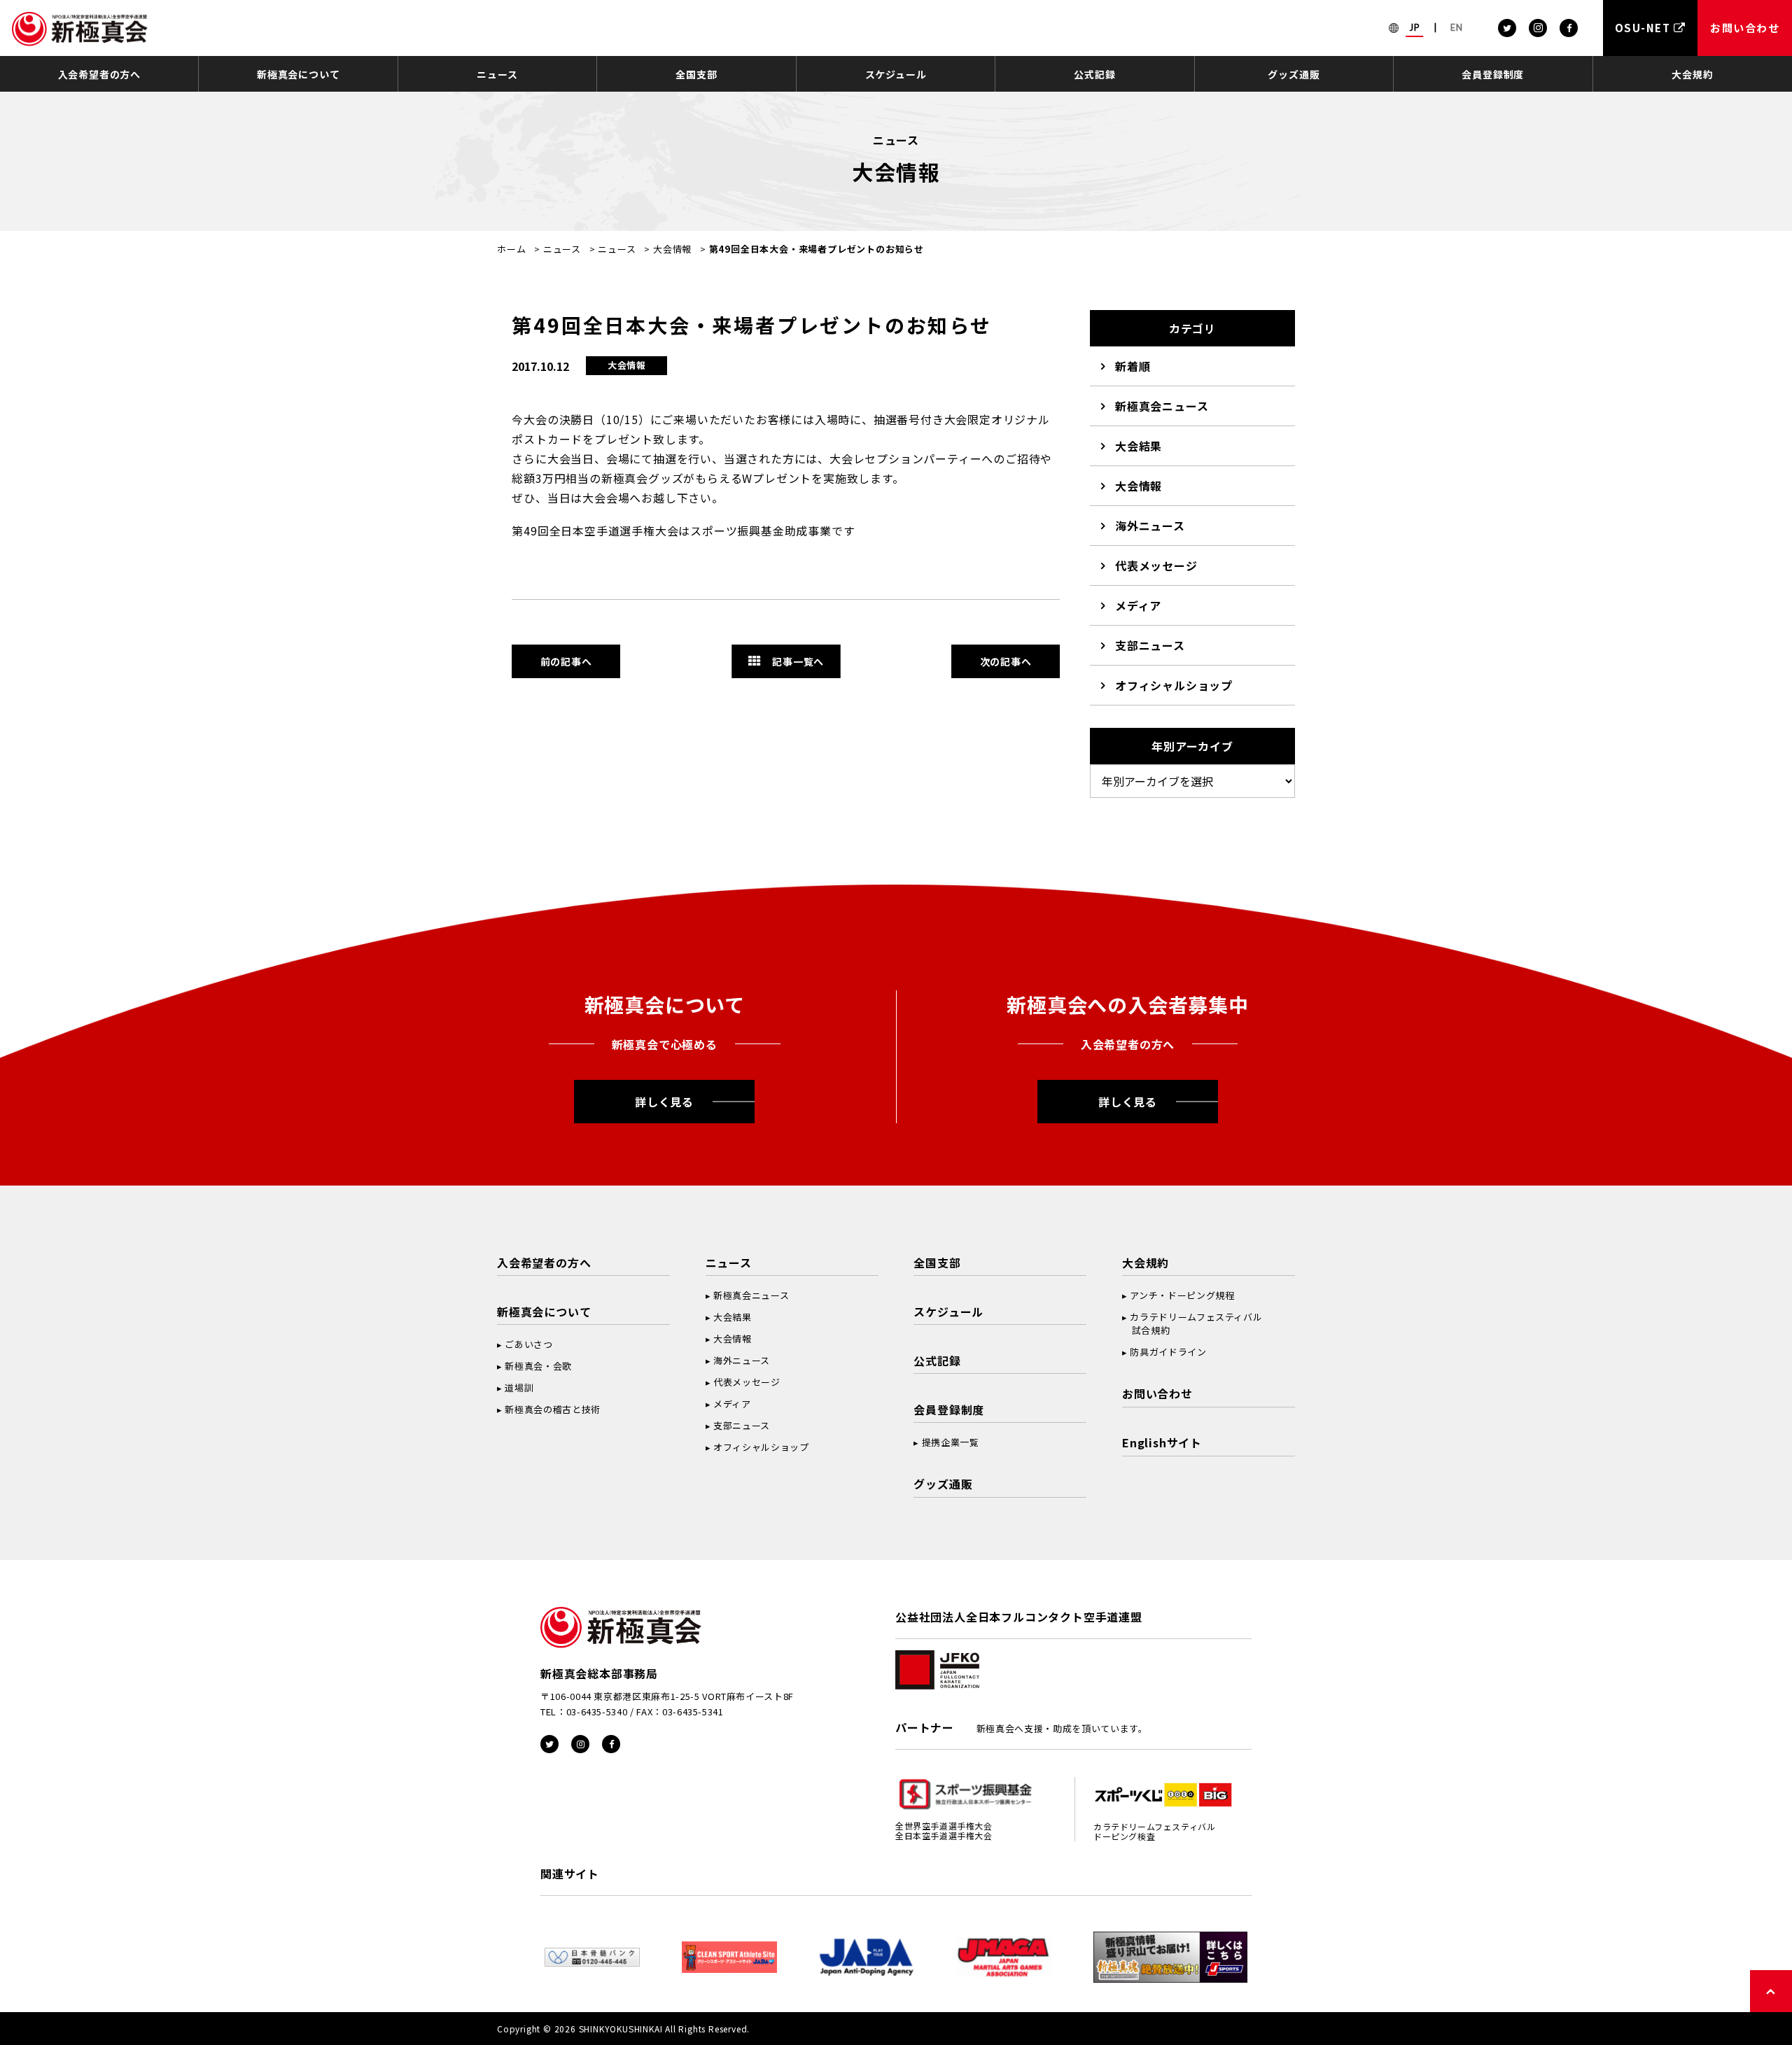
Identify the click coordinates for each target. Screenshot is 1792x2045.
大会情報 (672, 249)
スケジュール (896, 74)
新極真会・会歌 (538, 1366)
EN (1457, 27)
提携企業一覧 (951, 1442)
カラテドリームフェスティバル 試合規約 (1192, 1323)
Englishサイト (1162, 1442)
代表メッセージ (1156, 565)
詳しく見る (664, 1102)
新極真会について (298, 74)
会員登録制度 (1493, 74)
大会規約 (1692, 74)
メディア (1138, 605)
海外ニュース (1150, 526)
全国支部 (696, 74)
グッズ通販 (1294, 74)
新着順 (1133, 366)
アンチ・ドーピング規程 (1182, 1295)
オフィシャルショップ (1174, 685)
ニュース (497, 74)
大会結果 (1139, 446)
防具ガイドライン (1168, 1352)
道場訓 (519, 1387)
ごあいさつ (528, 1344)
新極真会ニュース (1162, 406)
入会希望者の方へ (99, 74)
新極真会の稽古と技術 (553, 1409)
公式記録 (1094, 74)
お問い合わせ (1157, 1393)
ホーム (511, 249)
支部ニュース (1150, 645)
